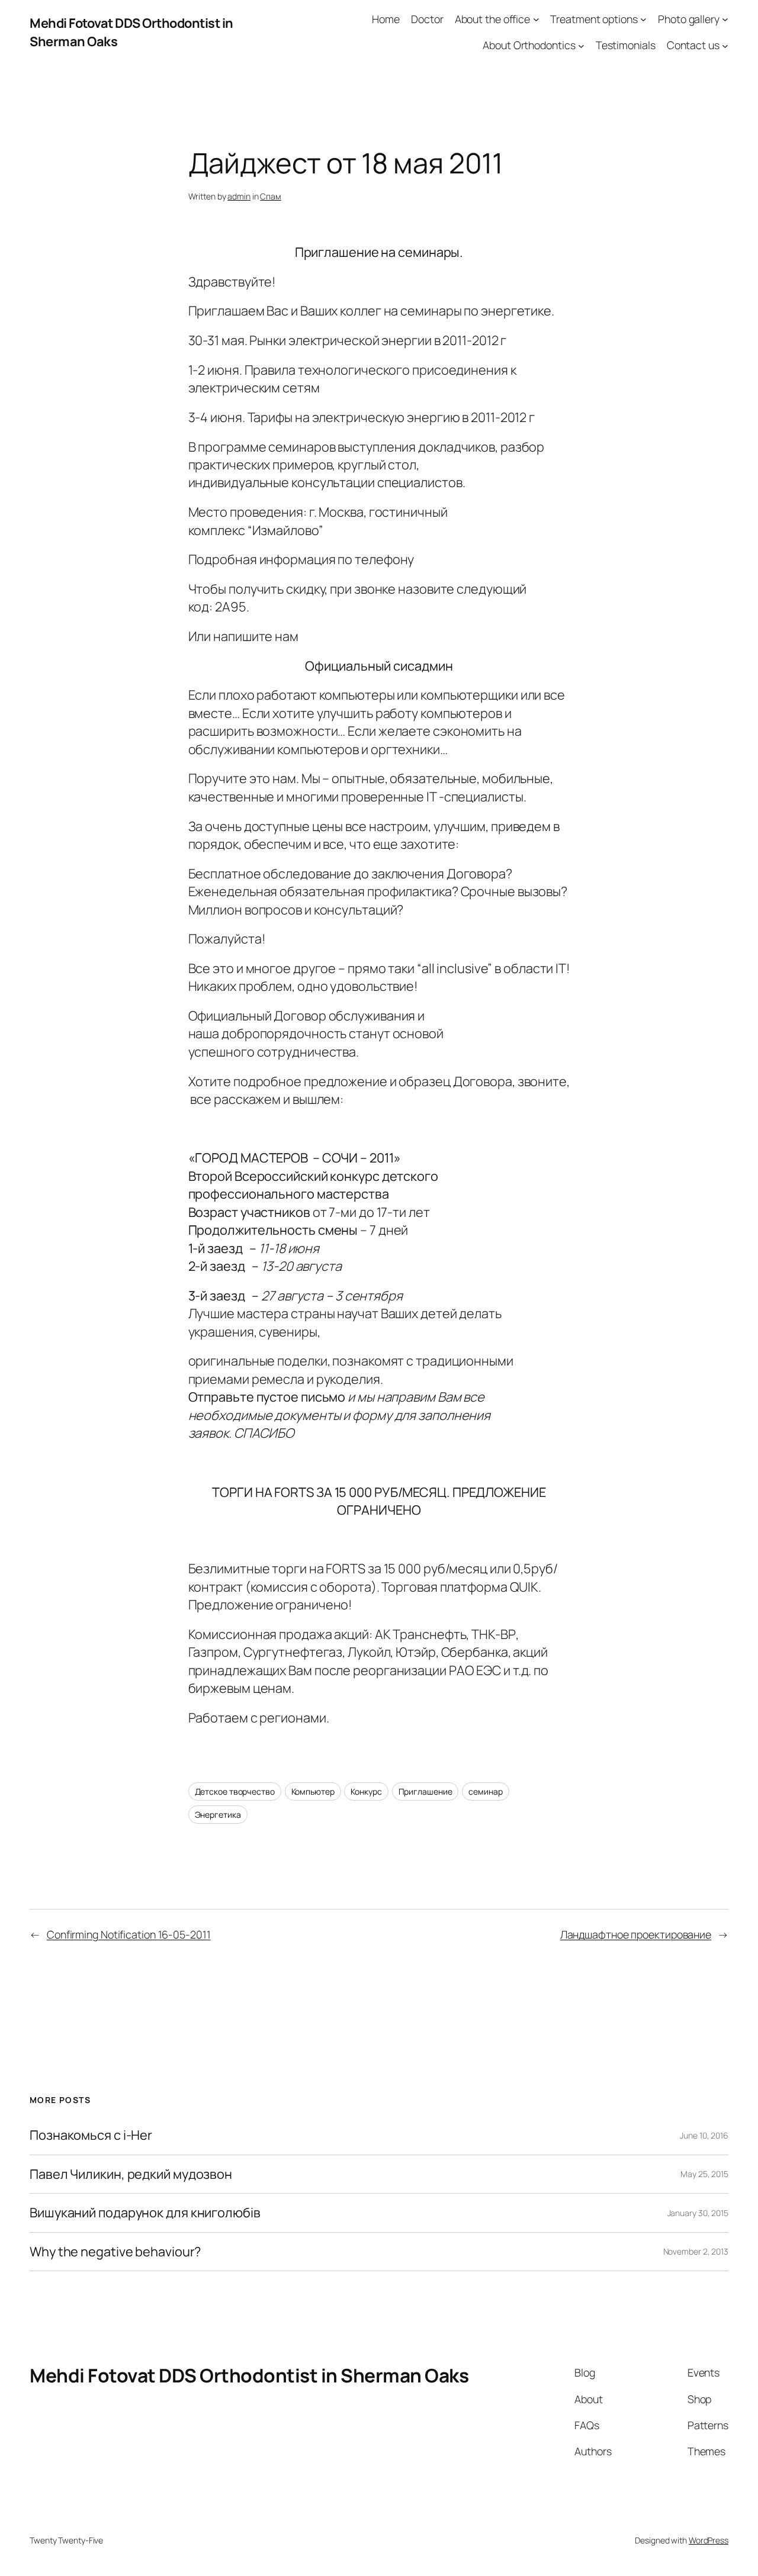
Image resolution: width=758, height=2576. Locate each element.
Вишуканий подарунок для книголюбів (145, 2213)
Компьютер (313, 1791)
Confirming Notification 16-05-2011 (129, 1934)
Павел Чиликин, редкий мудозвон (131, 2174)
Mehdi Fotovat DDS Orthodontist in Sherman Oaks (249, 2375)
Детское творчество (235, 1791)
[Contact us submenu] (725, 45)
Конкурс (366, 1791)
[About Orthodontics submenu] (581, 45)
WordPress (709, 2540)
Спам (271, 196)
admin (239, 196)
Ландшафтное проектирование (636, 1934)
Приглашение (425, 1791)
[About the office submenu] (536, 19)
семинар (485, 1791)
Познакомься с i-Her (91, 2135)
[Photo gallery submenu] (725, 19)
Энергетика (218, 1815)
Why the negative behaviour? (115, 2252)
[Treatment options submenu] (643, 19)
